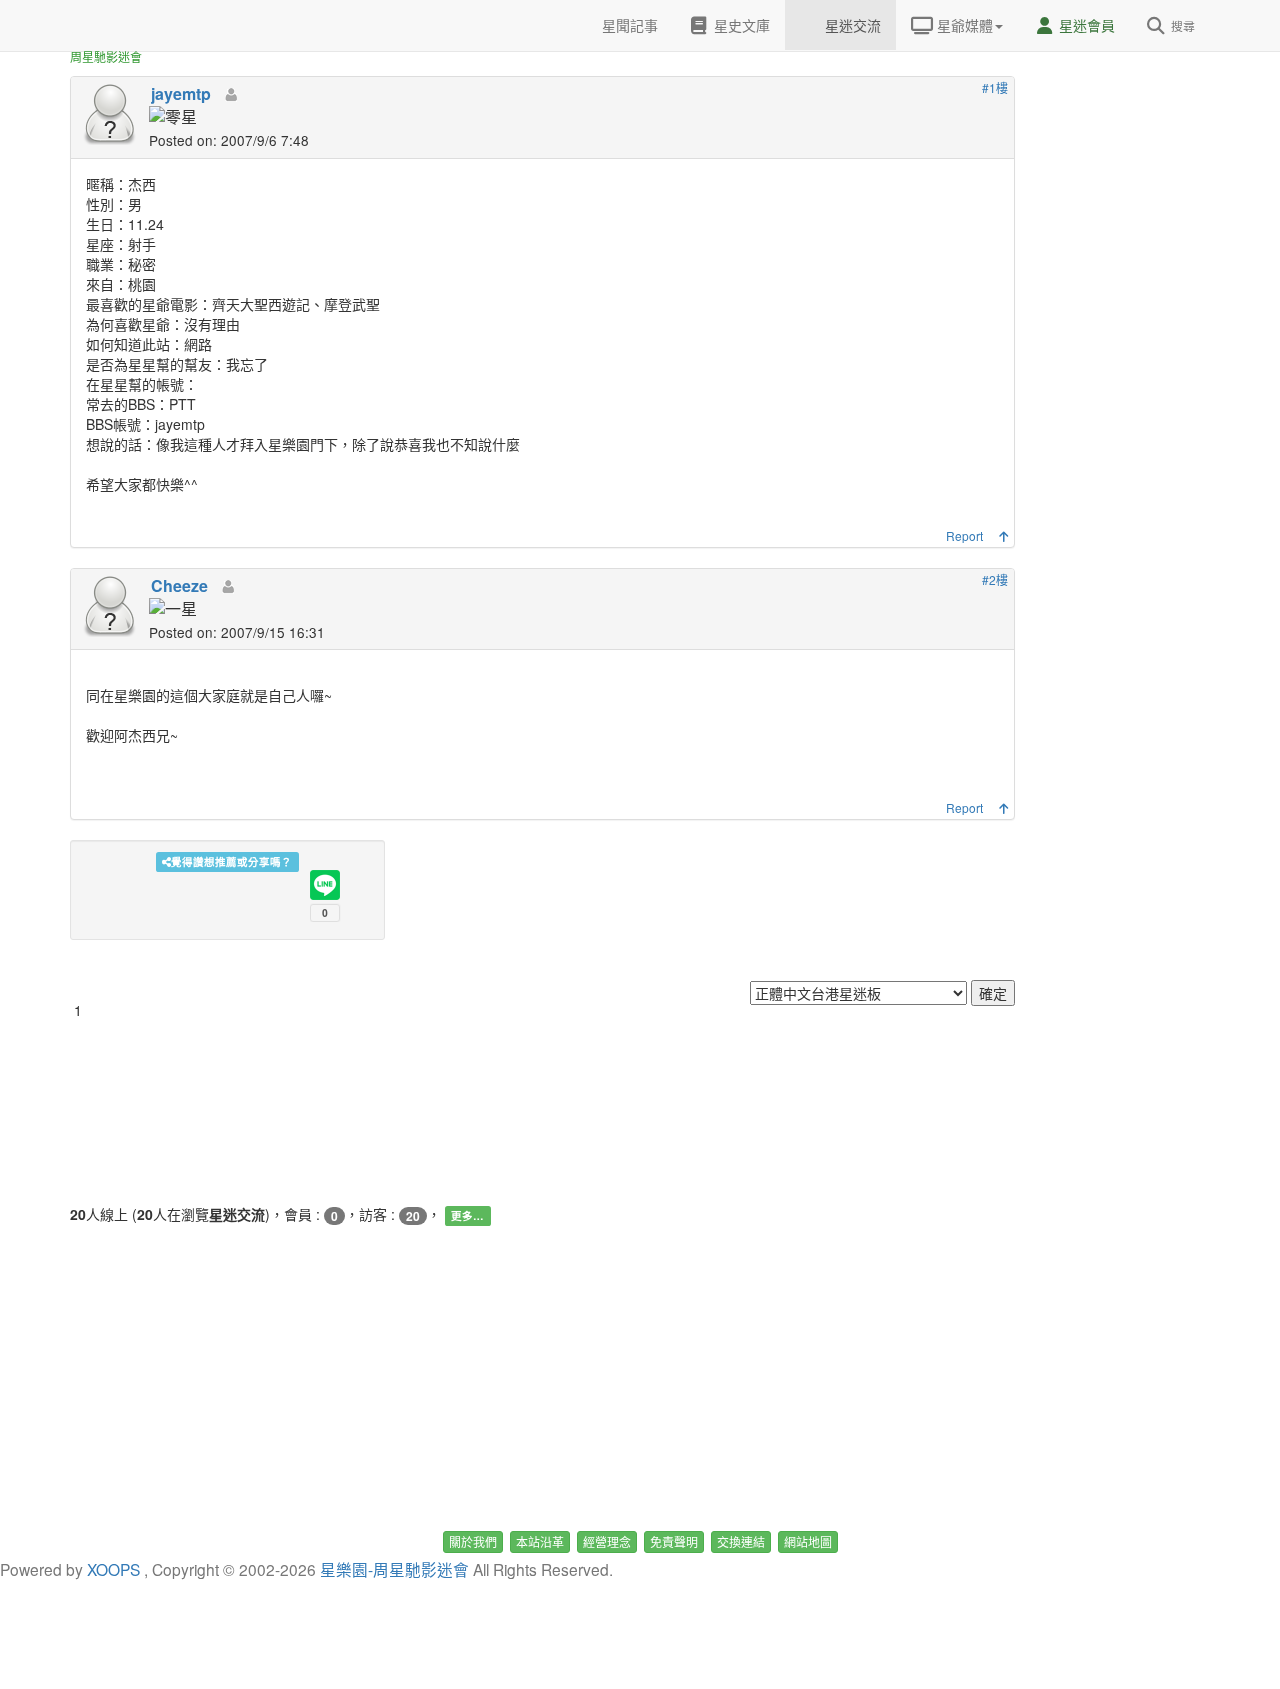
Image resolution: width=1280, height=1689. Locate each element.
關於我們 (473, 1541)
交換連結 (741, 1541)
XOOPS (113, 1569)
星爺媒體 (963, 25)
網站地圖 (808, 1541)
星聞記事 (628, 25)
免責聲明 (674, 1541)
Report (964, 535)
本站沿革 (540, 1541)
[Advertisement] (1130, 300)
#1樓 (995, 87)
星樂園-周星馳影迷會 (394, 1569)
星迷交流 (851, 25)
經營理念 (607, 1541)
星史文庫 (740, 25)
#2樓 (995, 579)
